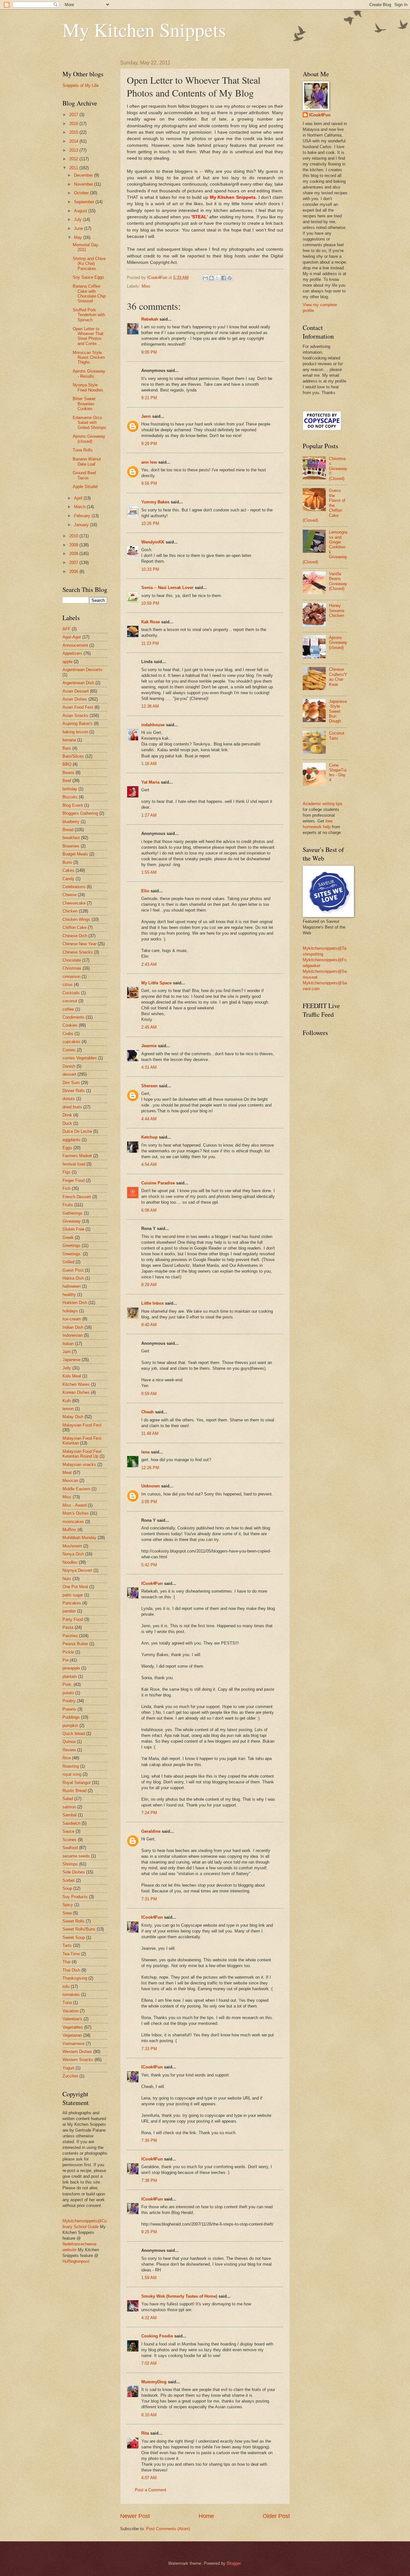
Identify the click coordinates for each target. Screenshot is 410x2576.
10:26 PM (150, 523)
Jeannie (149, 1046)
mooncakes (73, 1522)
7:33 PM (149, 2049)
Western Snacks (78, 2060)
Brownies (71, 846)
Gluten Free (73, 1229)
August (81, 211)
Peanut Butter (75, 1644)
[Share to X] (217, 278)
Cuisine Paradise (158, 1183)
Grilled (68, 1262)
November (84, 184)
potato (68, 1693)
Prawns (69, 1709)
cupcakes (71, 1042)
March (80, 507)
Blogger (234, 2563)
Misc (146, 286)
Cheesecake (74, 903)
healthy (69, 1295)
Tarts (67, 1945)
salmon (69, 1807)
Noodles (70, 1562)
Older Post (276, 2516)
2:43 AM (149, 964)
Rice (67, 1758)
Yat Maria (150, 782)
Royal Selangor (77, 1783)
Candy (68, 879)
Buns (67, 862)
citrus (68, 985)
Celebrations (74, 887)
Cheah (148, 1412)
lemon (68, 1409)
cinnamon (71, 977)
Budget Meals (75, 854)
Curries (69, 1050)
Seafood (70, 1848)
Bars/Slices (73, 756)
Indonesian (73, 1335)
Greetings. (72, 1254)
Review (69, 1750)
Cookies (70, 1025)
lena (145, 1452)
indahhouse (153, 725)
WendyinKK (153, 542)
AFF (66, 629)
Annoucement (75, 645)
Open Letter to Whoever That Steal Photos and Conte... (88, 336)
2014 (74, 141)
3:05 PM (149, 1502)
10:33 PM (150, 569)
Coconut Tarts (337, 736)
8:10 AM (149, 2415)
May (79, 237)
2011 (74, 168)
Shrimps (70, 1864)
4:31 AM (149, 1067)
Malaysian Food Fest (82, 1425)
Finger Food (74, 1180)
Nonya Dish (73, 1554)
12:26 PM (150, 1468)
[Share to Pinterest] (230, 278)
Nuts (67, 1579)
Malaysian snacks (79, 1465)
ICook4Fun (152, 1583)
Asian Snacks (75, 716)
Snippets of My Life (81, 85)
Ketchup (149, 1137)
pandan (69, 1611)
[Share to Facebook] (224, 278)
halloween (72, 1286)
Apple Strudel (85, 487)
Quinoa (69, 1742)
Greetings (71, 1246)
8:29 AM (149, 1285)
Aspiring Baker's (78, 724)
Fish (66, 1188)
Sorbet (69, 1880)
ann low (149, 462)
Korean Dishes (76, 1392)
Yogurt (68, 2068)
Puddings (71, 1717)
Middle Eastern (76, 1489)
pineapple (71, 1668)
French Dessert (77, 1197)
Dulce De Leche (77, 1131)
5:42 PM (149, 1565)
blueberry (71, 822)
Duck (67, 1123)
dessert (69, 1074)
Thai (66, 1962)
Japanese (71, 1360)
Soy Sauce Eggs (88, 277)
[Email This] (205, 278)
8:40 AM (149, 1325)
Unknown (151, 1486)
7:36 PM (149, 2140)
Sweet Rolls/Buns (79, 1929)
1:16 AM (149, 764)
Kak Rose (151, 622)
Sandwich (71, 1823)
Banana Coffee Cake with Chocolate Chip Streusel (89, 294)
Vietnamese (74, 2044)
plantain (70, 1676)
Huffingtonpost (76, 2261)
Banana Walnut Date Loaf (87, 461)
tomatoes (71, 1995)
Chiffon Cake (74, 927)
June (79, 228)
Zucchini (70, 2076)
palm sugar (73, 1595)
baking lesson (75, 732)
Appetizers (72, 653)
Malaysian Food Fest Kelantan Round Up (82, 1454)
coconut (70, 1001)
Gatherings (73, 1213)
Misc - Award (74, 1505)
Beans (68, 773)
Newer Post (135, 2516)
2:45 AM (149, 1027)
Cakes (68, 870)
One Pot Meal (75, 1587)
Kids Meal (72, 1376)
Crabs (68, 1034)
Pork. (67, 1684)
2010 (74, 536)
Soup (67, 1888)
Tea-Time (71, 1954)
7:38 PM (149, 2180)
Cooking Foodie (157, 2336)
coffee (68, 1009)
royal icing (72, 1774)
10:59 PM (150, 603)
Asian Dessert (76, 691)
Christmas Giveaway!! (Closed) (338, 469)
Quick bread (74, 1734)
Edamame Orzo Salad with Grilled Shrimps (89, 423)
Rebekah (150, 319)
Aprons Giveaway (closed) (89, 439)
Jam (66, 1352)
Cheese (70, 895)
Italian (68, 1344)
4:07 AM (149, 2478)
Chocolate (72, 960)
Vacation (70, 2011)
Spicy (68, 1905)
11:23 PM (150, 643)
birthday (70, 789)
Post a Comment (151, 2490)
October (82, 193)
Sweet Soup (74, 1937)
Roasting (71, 1766)
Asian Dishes (75, 699)
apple (67, 662)
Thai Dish (71, 1970)
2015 (74, 132)
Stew (67, 1913)
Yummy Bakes (155, 502)
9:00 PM (149, 352)
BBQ (67, 764)
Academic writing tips (323, 804)
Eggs (67, 1148)
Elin (145, 891)
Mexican (70, 1481)
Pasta (68, 1627)
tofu (66, 1987)
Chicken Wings (76, 919)
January (82, 525)
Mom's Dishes (76, 1513)
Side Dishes (74, 1872)
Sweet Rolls (74, 1921)
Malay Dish (73, 1417)
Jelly (67, 1368)
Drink (67, 1115)
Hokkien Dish (75, 1303)
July (78, 219)
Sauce (68, 1831)
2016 (74, 124)
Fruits (68, 1205)
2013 (74, 150)
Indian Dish (73, 1327)
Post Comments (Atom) (168, 2529)
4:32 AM (149, 2318)
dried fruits (72, 1107)
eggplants (71, 1140)
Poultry (69, 1701)
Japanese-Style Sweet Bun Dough (338, 711)
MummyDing (154, 2382)
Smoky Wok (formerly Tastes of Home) (179, 2296)
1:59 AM (149, 2278)
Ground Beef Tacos (84, 475)
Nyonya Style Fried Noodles (88, 387)
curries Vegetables (80, 1058)
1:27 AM (149, 815)
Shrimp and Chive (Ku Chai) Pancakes (89, 264)
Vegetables (73, 2027)
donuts (69, 1099)
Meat (67, 1473)
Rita (145, 2433)
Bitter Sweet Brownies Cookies (84, 404)
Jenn (146, 416)
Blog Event (73, 805)
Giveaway (72, 1221)
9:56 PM (149, 483)
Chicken (70, 911)
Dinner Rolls (74, 1091)
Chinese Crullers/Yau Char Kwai (338, 677)
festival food (74, 1164)
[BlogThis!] (211, 278)
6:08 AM (149, 1210)
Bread (68, 830)
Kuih (67, 1401)
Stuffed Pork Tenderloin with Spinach (89, 315)
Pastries (70, 1636)
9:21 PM (149, 398)
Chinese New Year (79, 944)
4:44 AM (149, 1119)
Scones (70, 1840)
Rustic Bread (74, 1791)
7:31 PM (149, 1899)
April (79, 498)
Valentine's (72, 2019)
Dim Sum (71, 1083)
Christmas (72, 968)
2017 (74, 115)
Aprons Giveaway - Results (89, 374)
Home (206, 2516)
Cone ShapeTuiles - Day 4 (338, 773)
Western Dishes (77, 2052)
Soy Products (75, 1897)
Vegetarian (72, 2035)
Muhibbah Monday (79, 1538)
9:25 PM (149, 2232)
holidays (70, 1311)
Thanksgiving (75, 1978)
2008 (74, 554)
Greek (68, 1237)
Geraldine (151, 1831)
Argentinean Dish (78, 683)
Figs (66, 1172)
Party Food (73, 1619)
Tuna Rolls (83, 450)
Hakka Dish (73, 1278)
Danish (69, 1066)
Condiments (74, 1017)
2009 (74, 545)
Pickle (68, 1652)
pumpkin (70, 1726)
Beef (67, 781)
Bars (67, 748)
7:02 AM (149, 2363)
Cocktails (71, 993)
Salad (68, 1799)
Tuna (67, 2003)
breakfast (71, 838)
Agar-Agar (72, 637)
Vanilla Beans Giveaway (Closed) (338, 581)
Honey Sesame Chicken (337, 610)
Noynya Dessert (77, 1570)
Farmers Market (77, 1156)
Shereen (149, 1086)
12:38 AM (150, 706)
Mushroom (72, 1546)
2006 (74, 572)
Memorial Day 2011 (86, 247)
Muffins (69, 1530)
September (85, 202)
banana (69, 740)
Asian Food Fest (78, 707)
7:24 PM (149, 1813)
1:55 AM (149, 872)
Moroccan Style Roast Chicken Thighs (89, 358)
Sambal (70, 1815)
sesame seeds (76, 1856)
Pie (66, 1660)
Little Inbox (152, 1303)
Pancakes (72, 1603)
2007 (74, 563)
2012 (74, 159)
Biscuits (70, 797)
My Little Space (156, 983)
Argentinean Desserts (82, 670)
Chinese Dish (75, 936)
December (84, 175)
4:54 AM (149, 1164)
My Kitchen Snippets (144, 29)
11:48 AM (150, 1433)
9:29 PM (149, 444)
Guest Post (73, 1270)
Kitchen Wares (76, 1384)
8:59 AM (149, 1394)
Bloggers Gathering (80, 813)
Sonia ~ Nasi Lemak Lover (167, 588)
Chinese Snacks (78, 952)
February (83, 516)
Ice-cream (72, 1319)
